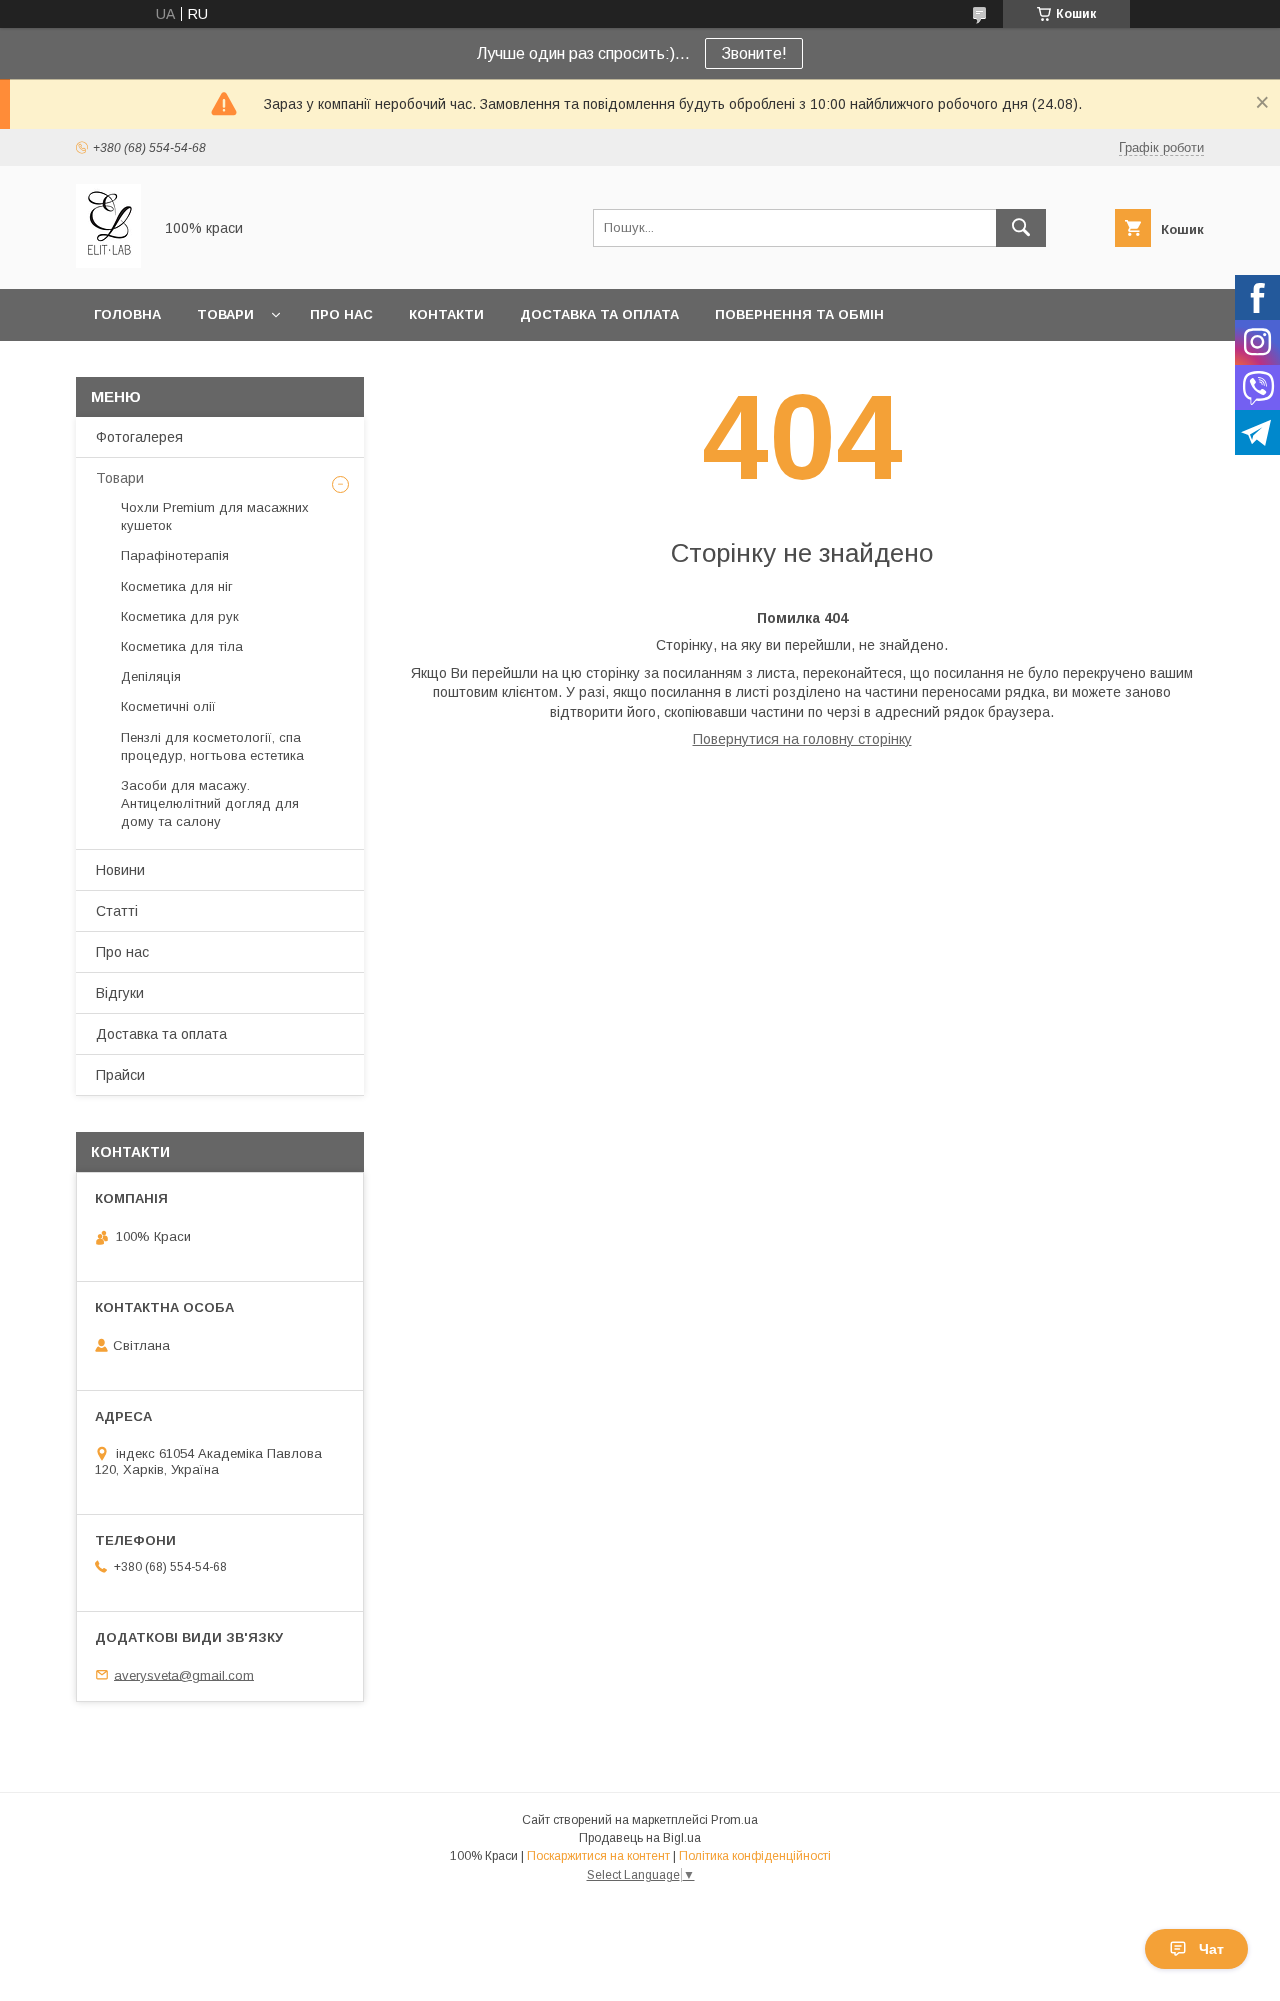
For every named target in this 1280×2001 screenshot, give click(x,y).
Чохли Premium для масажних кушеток (215, 516)
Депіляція (151, 676)
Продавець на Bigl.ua (640, 1838)
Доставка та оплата (599, 314)
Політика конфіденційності (755, 1856)
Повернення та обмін (799, 314)
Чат (1211, 1949)
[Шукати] (1021, 228)
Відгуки (120, 993)
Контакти (446, 314)
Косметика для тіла (182, 646)
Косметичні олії (168, 706)
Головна (127, 314)
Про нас (341, 314)
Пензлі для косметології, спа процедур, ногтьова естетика (212, 746)
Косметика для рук (180, 616)
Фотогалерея (139, 437)
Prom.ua (734, 1820)
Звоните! (754, 53)
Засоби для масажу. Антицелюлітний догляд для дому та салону (210, 803)
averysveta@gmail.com (184, 1674)
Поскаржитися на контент (598, 1856)
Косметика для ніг (177, 586)
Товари (225, 314)
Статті (117, 911)
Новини (120, 870)
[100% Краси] (108, 263)
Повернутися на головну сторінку (802, 739)
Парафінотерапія (175, 555)
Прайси (120, 1075)
